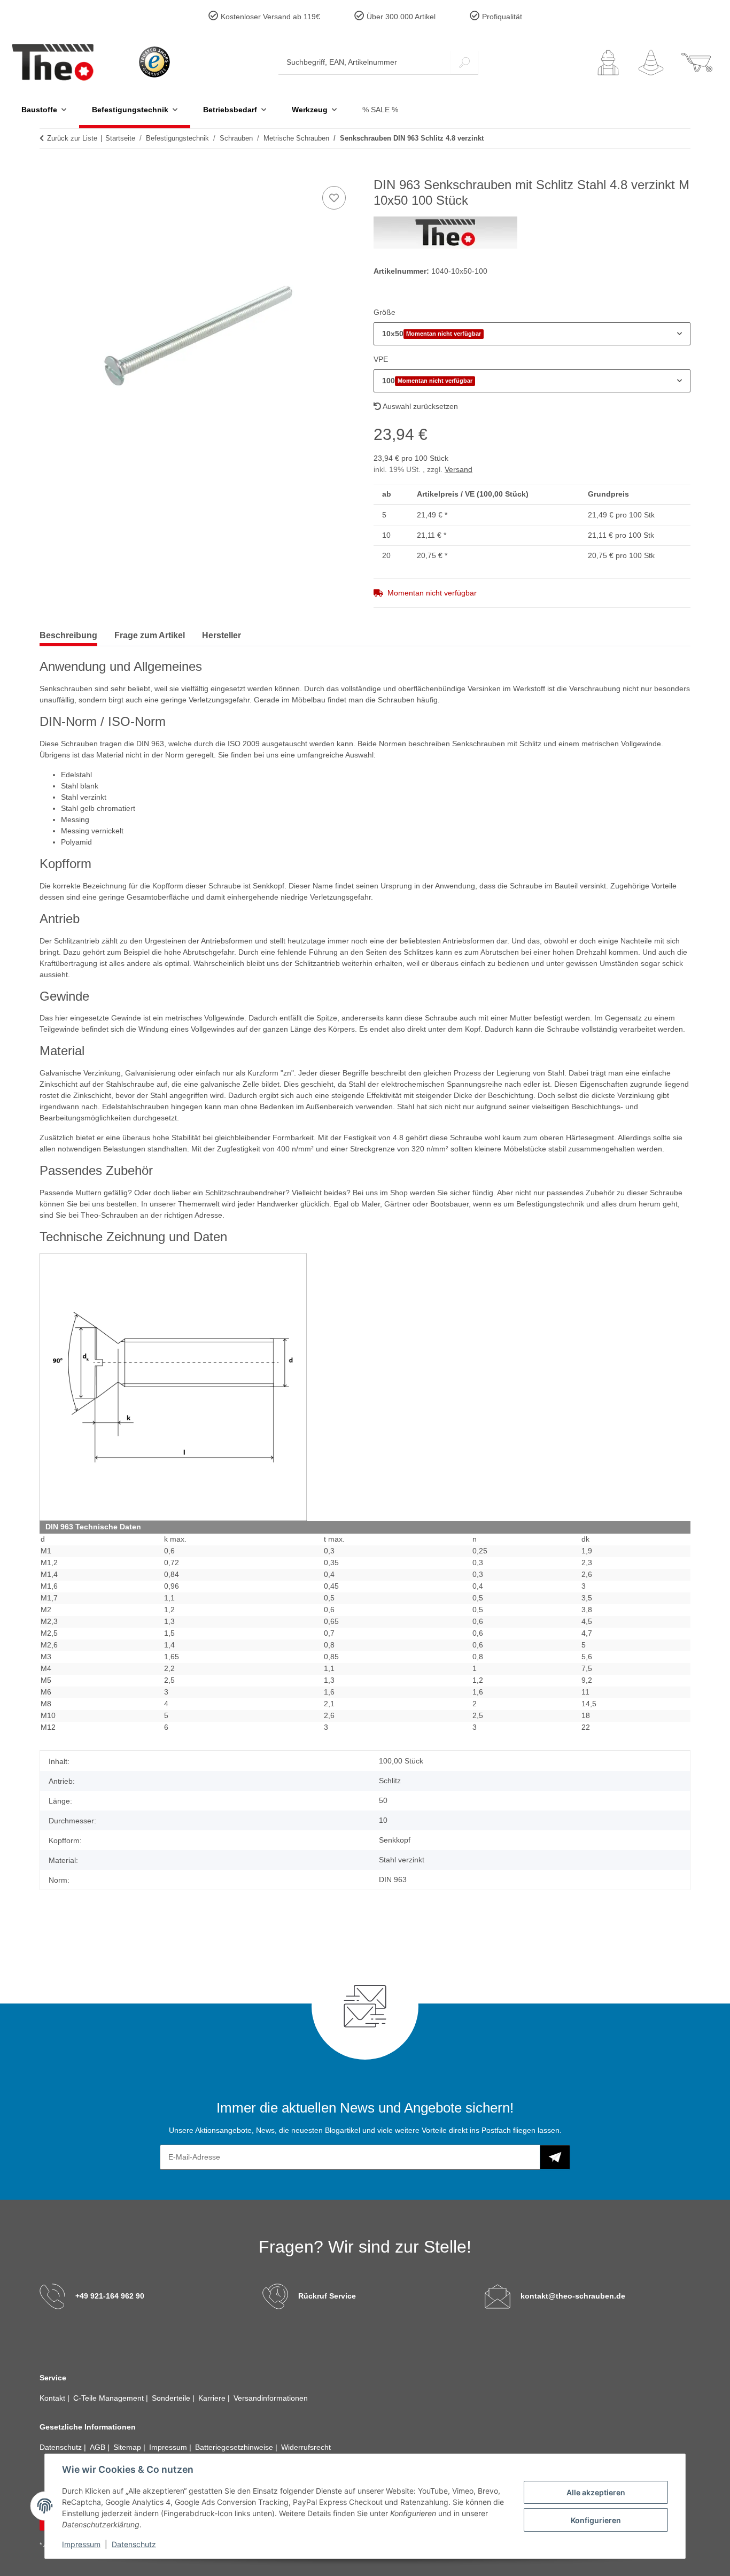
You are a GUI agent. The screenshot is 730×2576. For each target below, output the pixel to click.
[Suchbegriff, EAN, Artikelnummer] (464, 62)
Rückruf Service (327, 2296)
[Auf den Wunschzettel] (334, 198)
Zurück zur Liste (72, 138)
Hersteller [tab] (222, 635)
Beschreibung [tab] (68, 635)
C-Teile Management (110, 2398)
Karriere (213, 2398)
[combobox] (532, 334)
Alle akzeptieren (596, 2492)
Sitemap (128, 2447)
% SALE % (380, 110)
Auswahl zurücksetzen (420, 406)
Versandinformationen (271, 2398)
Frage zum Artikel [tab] (150, 635)
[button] (608, 63)
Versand (459, 469)
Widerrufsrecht (306, 2447)
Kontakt (53, 2398)
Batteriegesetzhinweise (235, 2447)
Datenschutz (134, 2544)
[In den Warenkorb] (48, 172)
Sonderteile (172, 2398)
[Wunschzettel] (651, 63)
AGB (99, 2447)
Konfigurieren (596, 2520)
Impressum (81, 2544)
